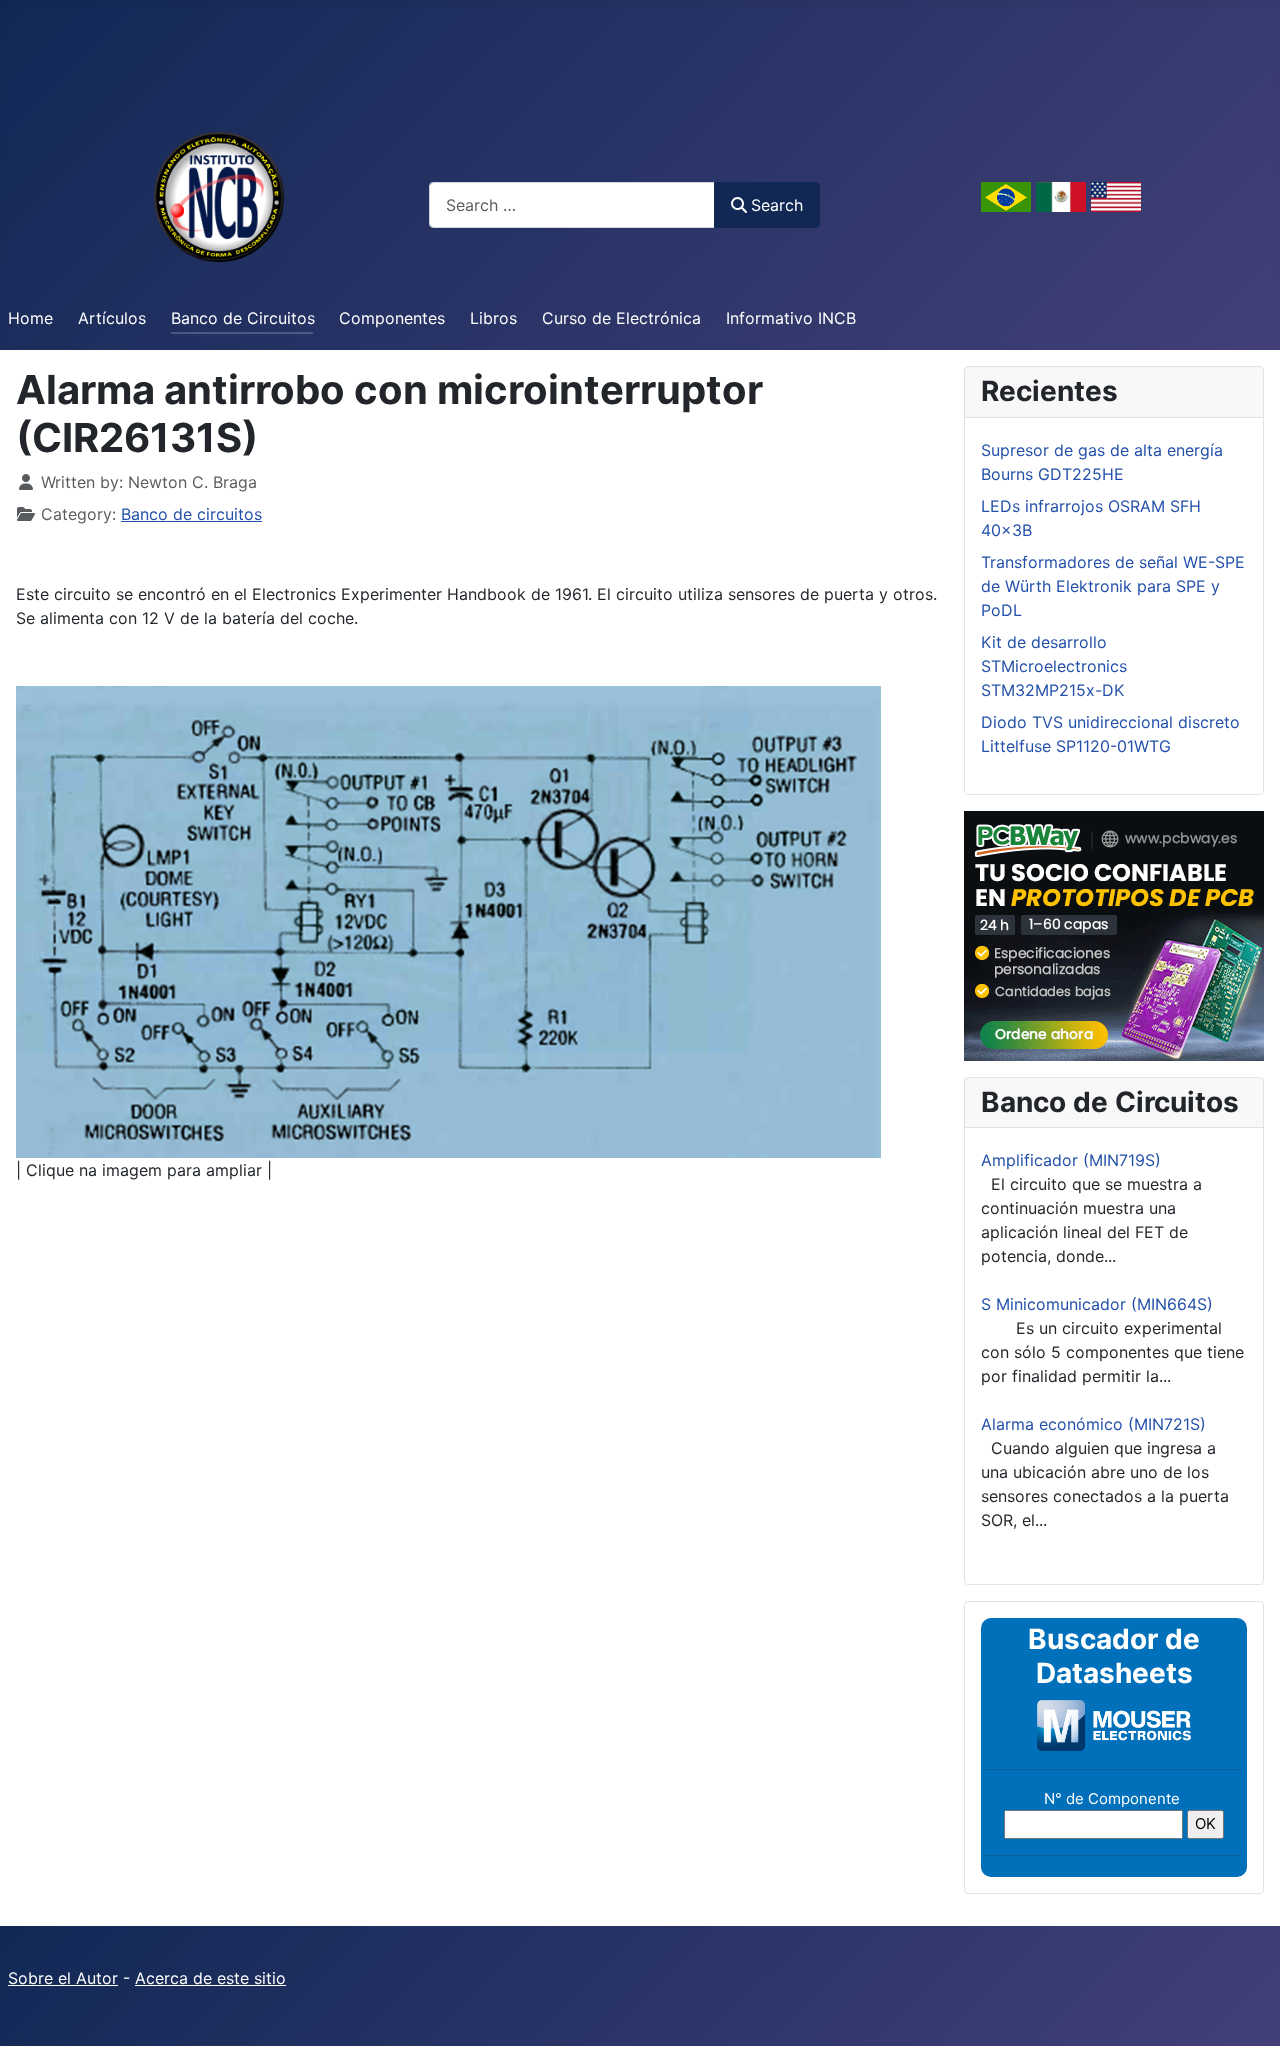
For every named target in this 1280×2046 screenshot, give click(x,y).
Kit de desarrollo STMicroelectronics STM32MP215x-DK (1054, 666)
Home (30, 318)
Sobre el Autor (63, 1978)
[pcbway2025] (1114, 934)
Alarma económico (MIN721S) (1093, 1424)
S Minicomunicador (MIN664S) (1097, 1304)
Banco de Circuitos (243, 318)
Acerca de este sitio (210, 1978)
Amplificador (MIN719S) (1071, 1160)
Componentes (392, 318)
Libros (493, 318)
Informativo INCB (791, 318)
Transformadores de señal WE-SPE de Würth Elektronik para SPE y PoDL (1113, 586)
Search (777, 205)
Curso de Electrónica (621, 318)
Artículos (112, 318)
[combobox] (572, 204)
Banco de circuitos (191, 514)
